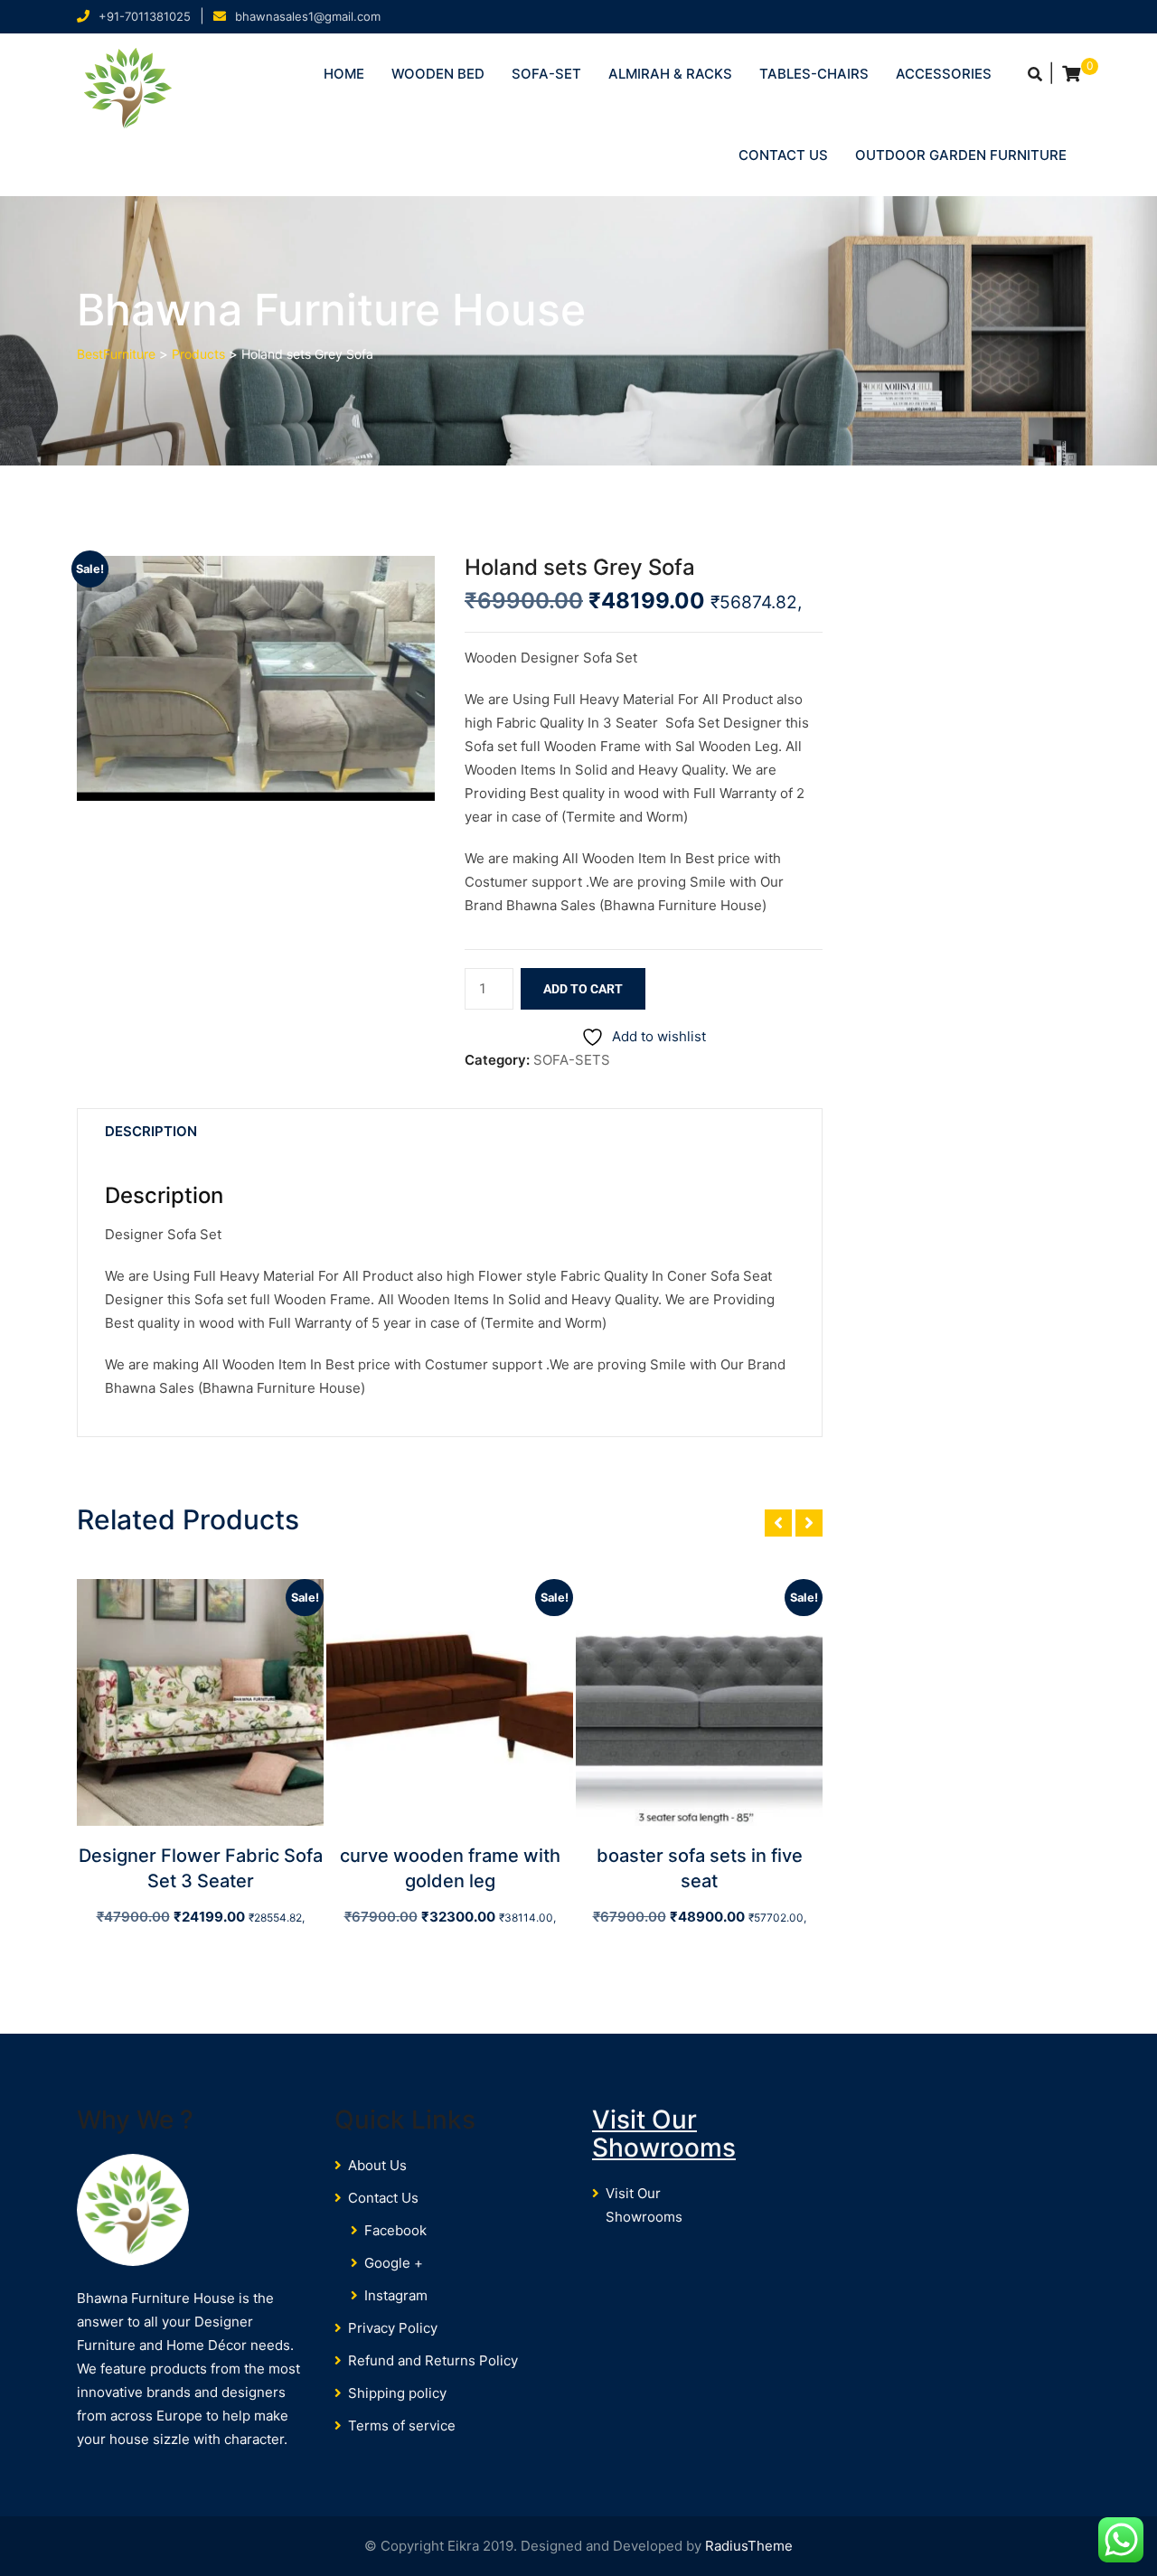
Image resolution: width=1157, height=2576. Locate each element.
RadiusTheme (749, 2546)
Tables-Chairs (814, 74)
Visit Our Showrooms (664, 2134)
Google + (394, 2263)
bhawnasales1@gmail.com (308, 16)
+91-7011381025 (145, 16)
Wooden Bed (438, 74)
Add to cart (583, 989)
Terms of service (402, 2426)
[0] (1071, 74)
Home (344, 74)
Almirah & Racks (670, 74)
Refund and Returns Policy (433, 2360)
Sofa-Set (546, 74)
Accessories (944, 74)
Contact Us (783, 155)
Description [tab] (151, 1131)
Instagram (396, 2295)
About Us (377, 2165)
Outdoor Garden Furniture (961, 155)
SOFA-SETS (572, 1060)
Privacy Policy (393, 2328)
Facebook (395, 2230)
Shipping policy (397, 2393)
